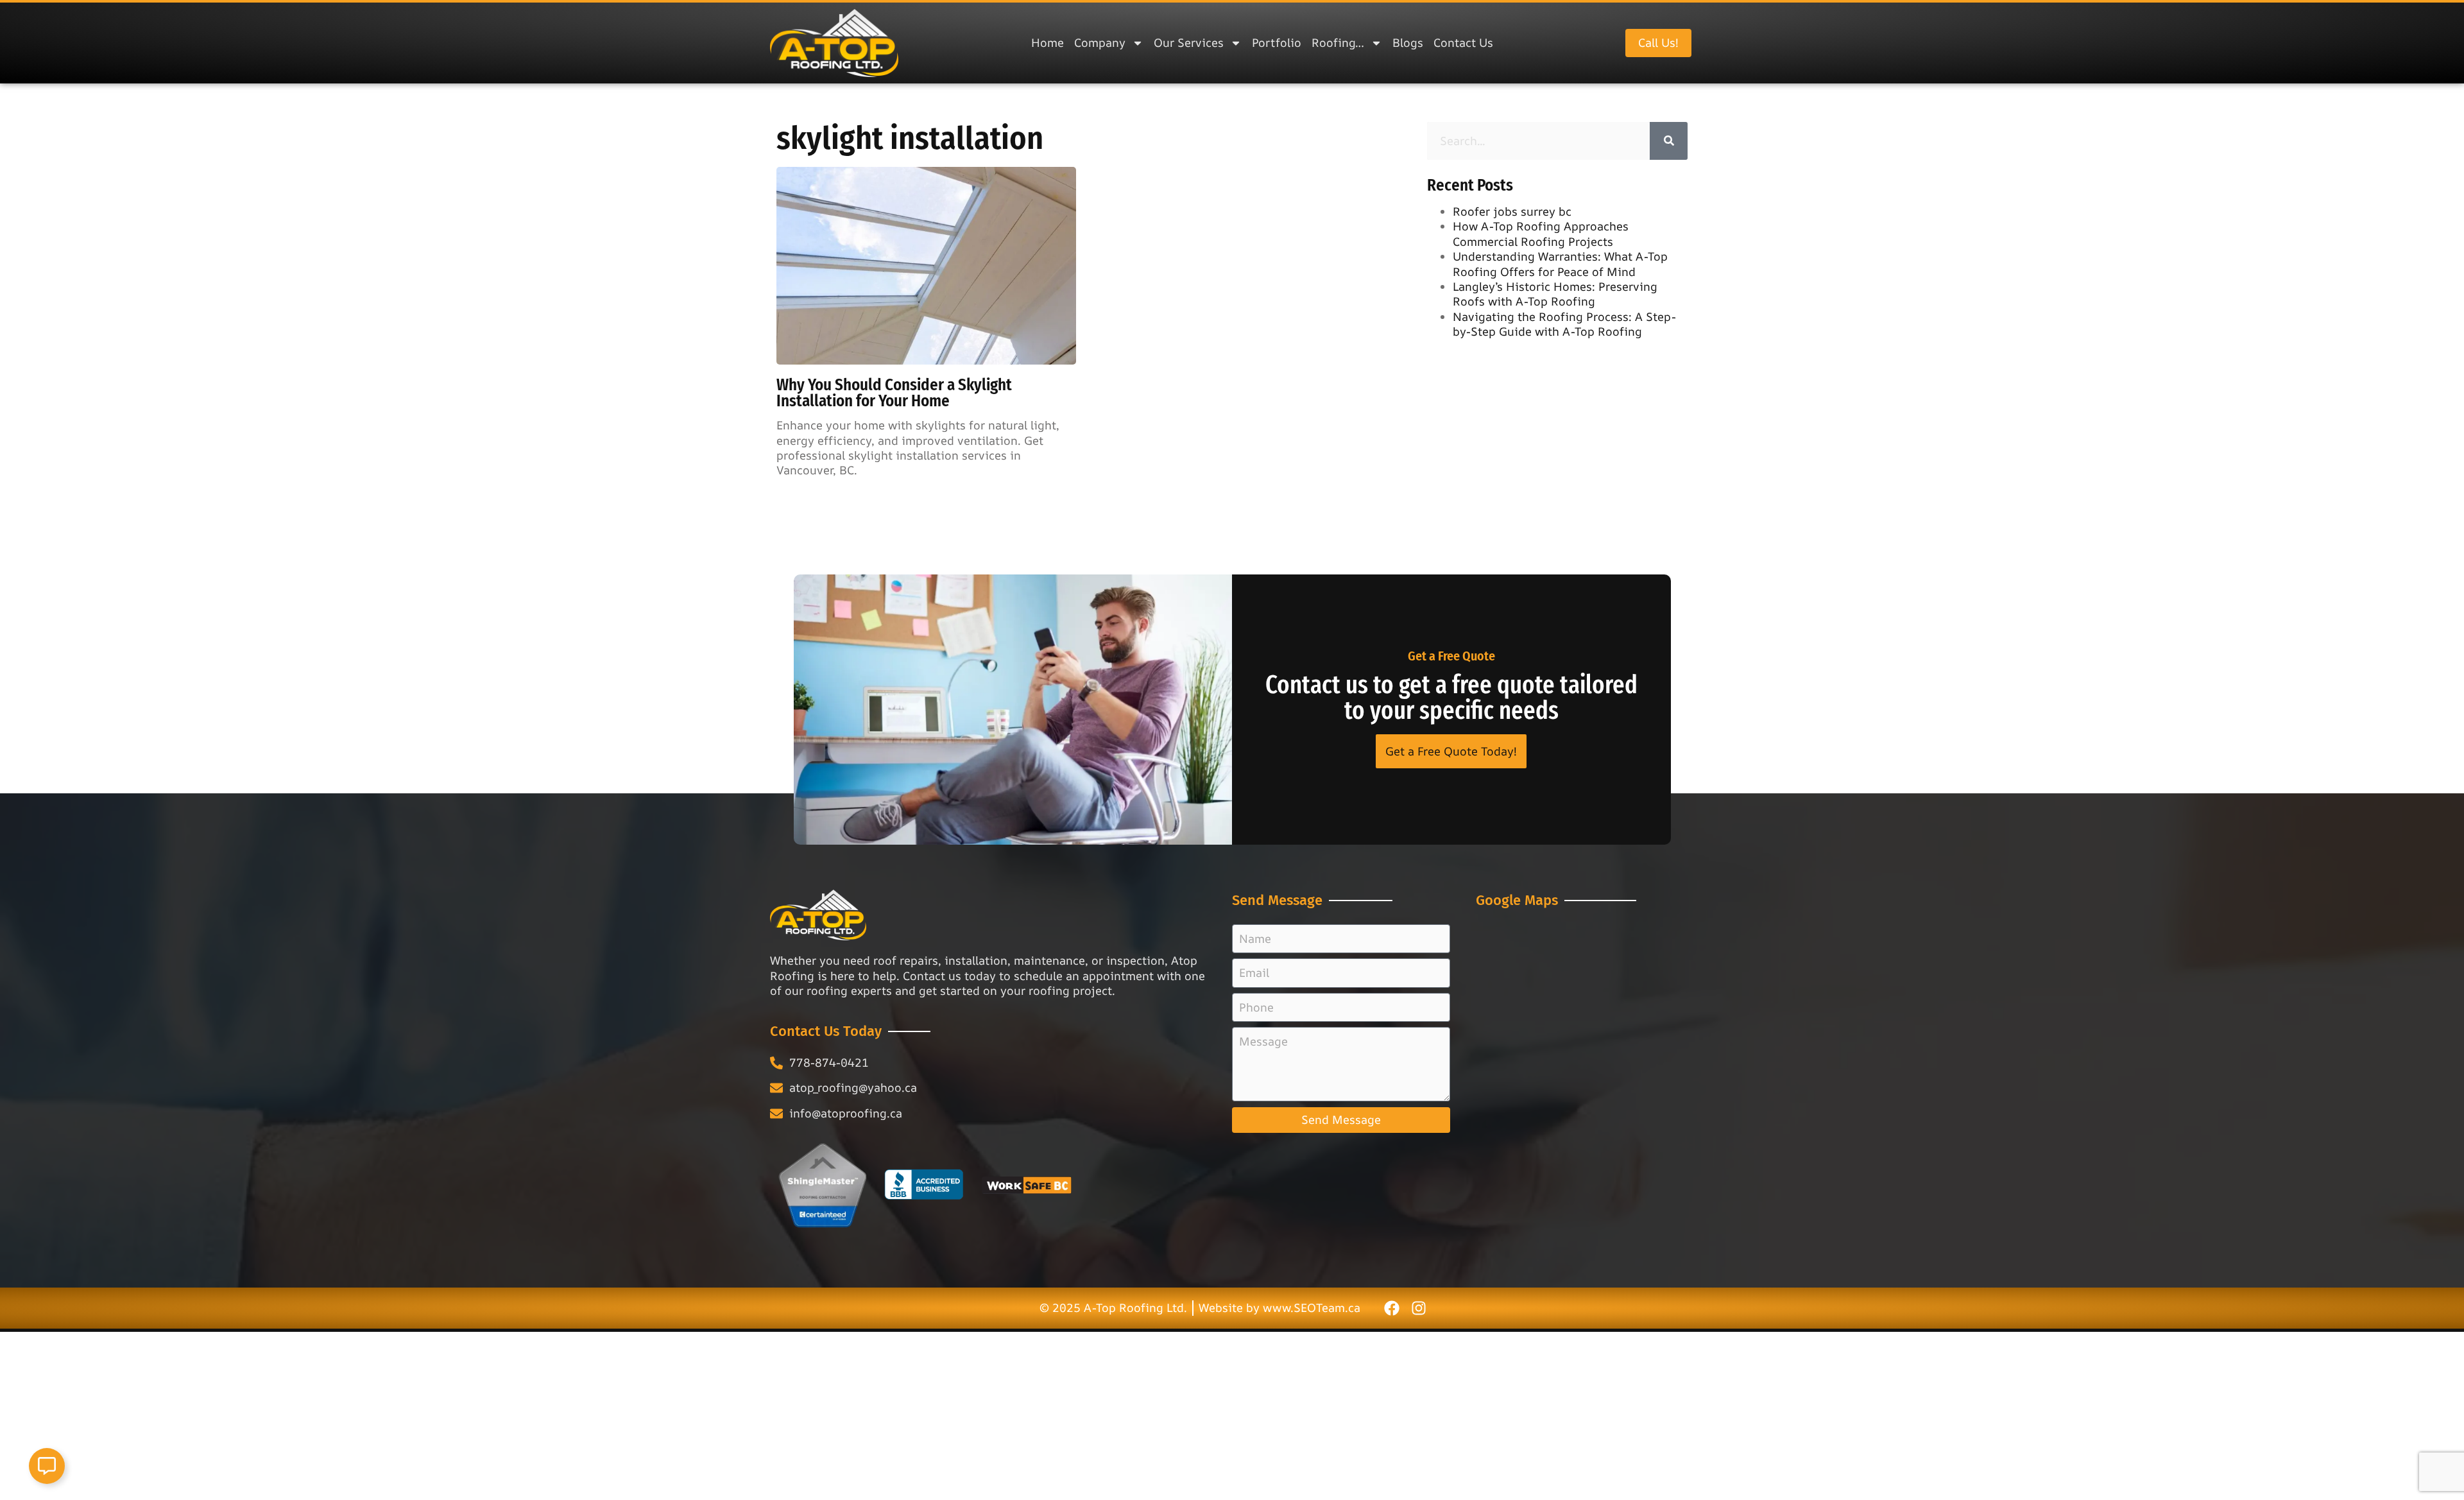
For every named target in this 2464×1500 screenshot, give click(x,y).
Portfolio (1277, 42)
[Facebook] (1392, 1308)
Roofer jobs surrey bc (1512, 211)
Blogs (1408, 42)
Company (1100, 42)
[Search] (1669, 141)
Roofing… (1338, 42)
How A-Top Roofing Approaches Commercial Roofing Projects (1541, 233)
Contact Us (1463, 42)
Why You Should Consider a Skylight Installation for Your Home (894, 393)
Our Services (1189, 42)
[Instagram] (1419, 1308)
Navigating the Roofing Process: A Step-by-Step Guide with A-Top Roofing (1564, 324)
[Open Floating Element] (47, 1466)
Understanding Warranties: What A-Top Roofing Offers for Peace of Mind (1560, 263)
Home (1048, 42)
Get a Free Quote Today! (1451, 751)
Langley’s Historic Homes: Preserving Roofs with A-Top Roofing (1555, 294)
